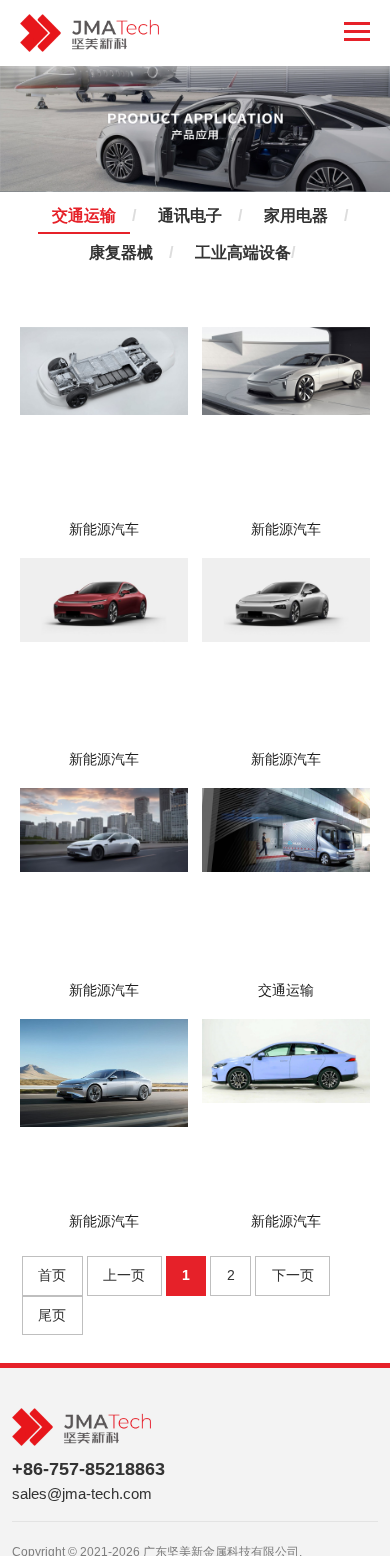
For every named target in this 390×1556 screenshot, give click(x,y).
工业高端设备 (243, 253)
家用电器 (296, 216)
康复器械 (121, 253)
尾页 (52, 1315)
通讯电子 (190, 216)
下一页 (293, 1275)
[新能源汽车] (104, 420)
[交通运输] (286, 881)
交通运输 (84, 216)
